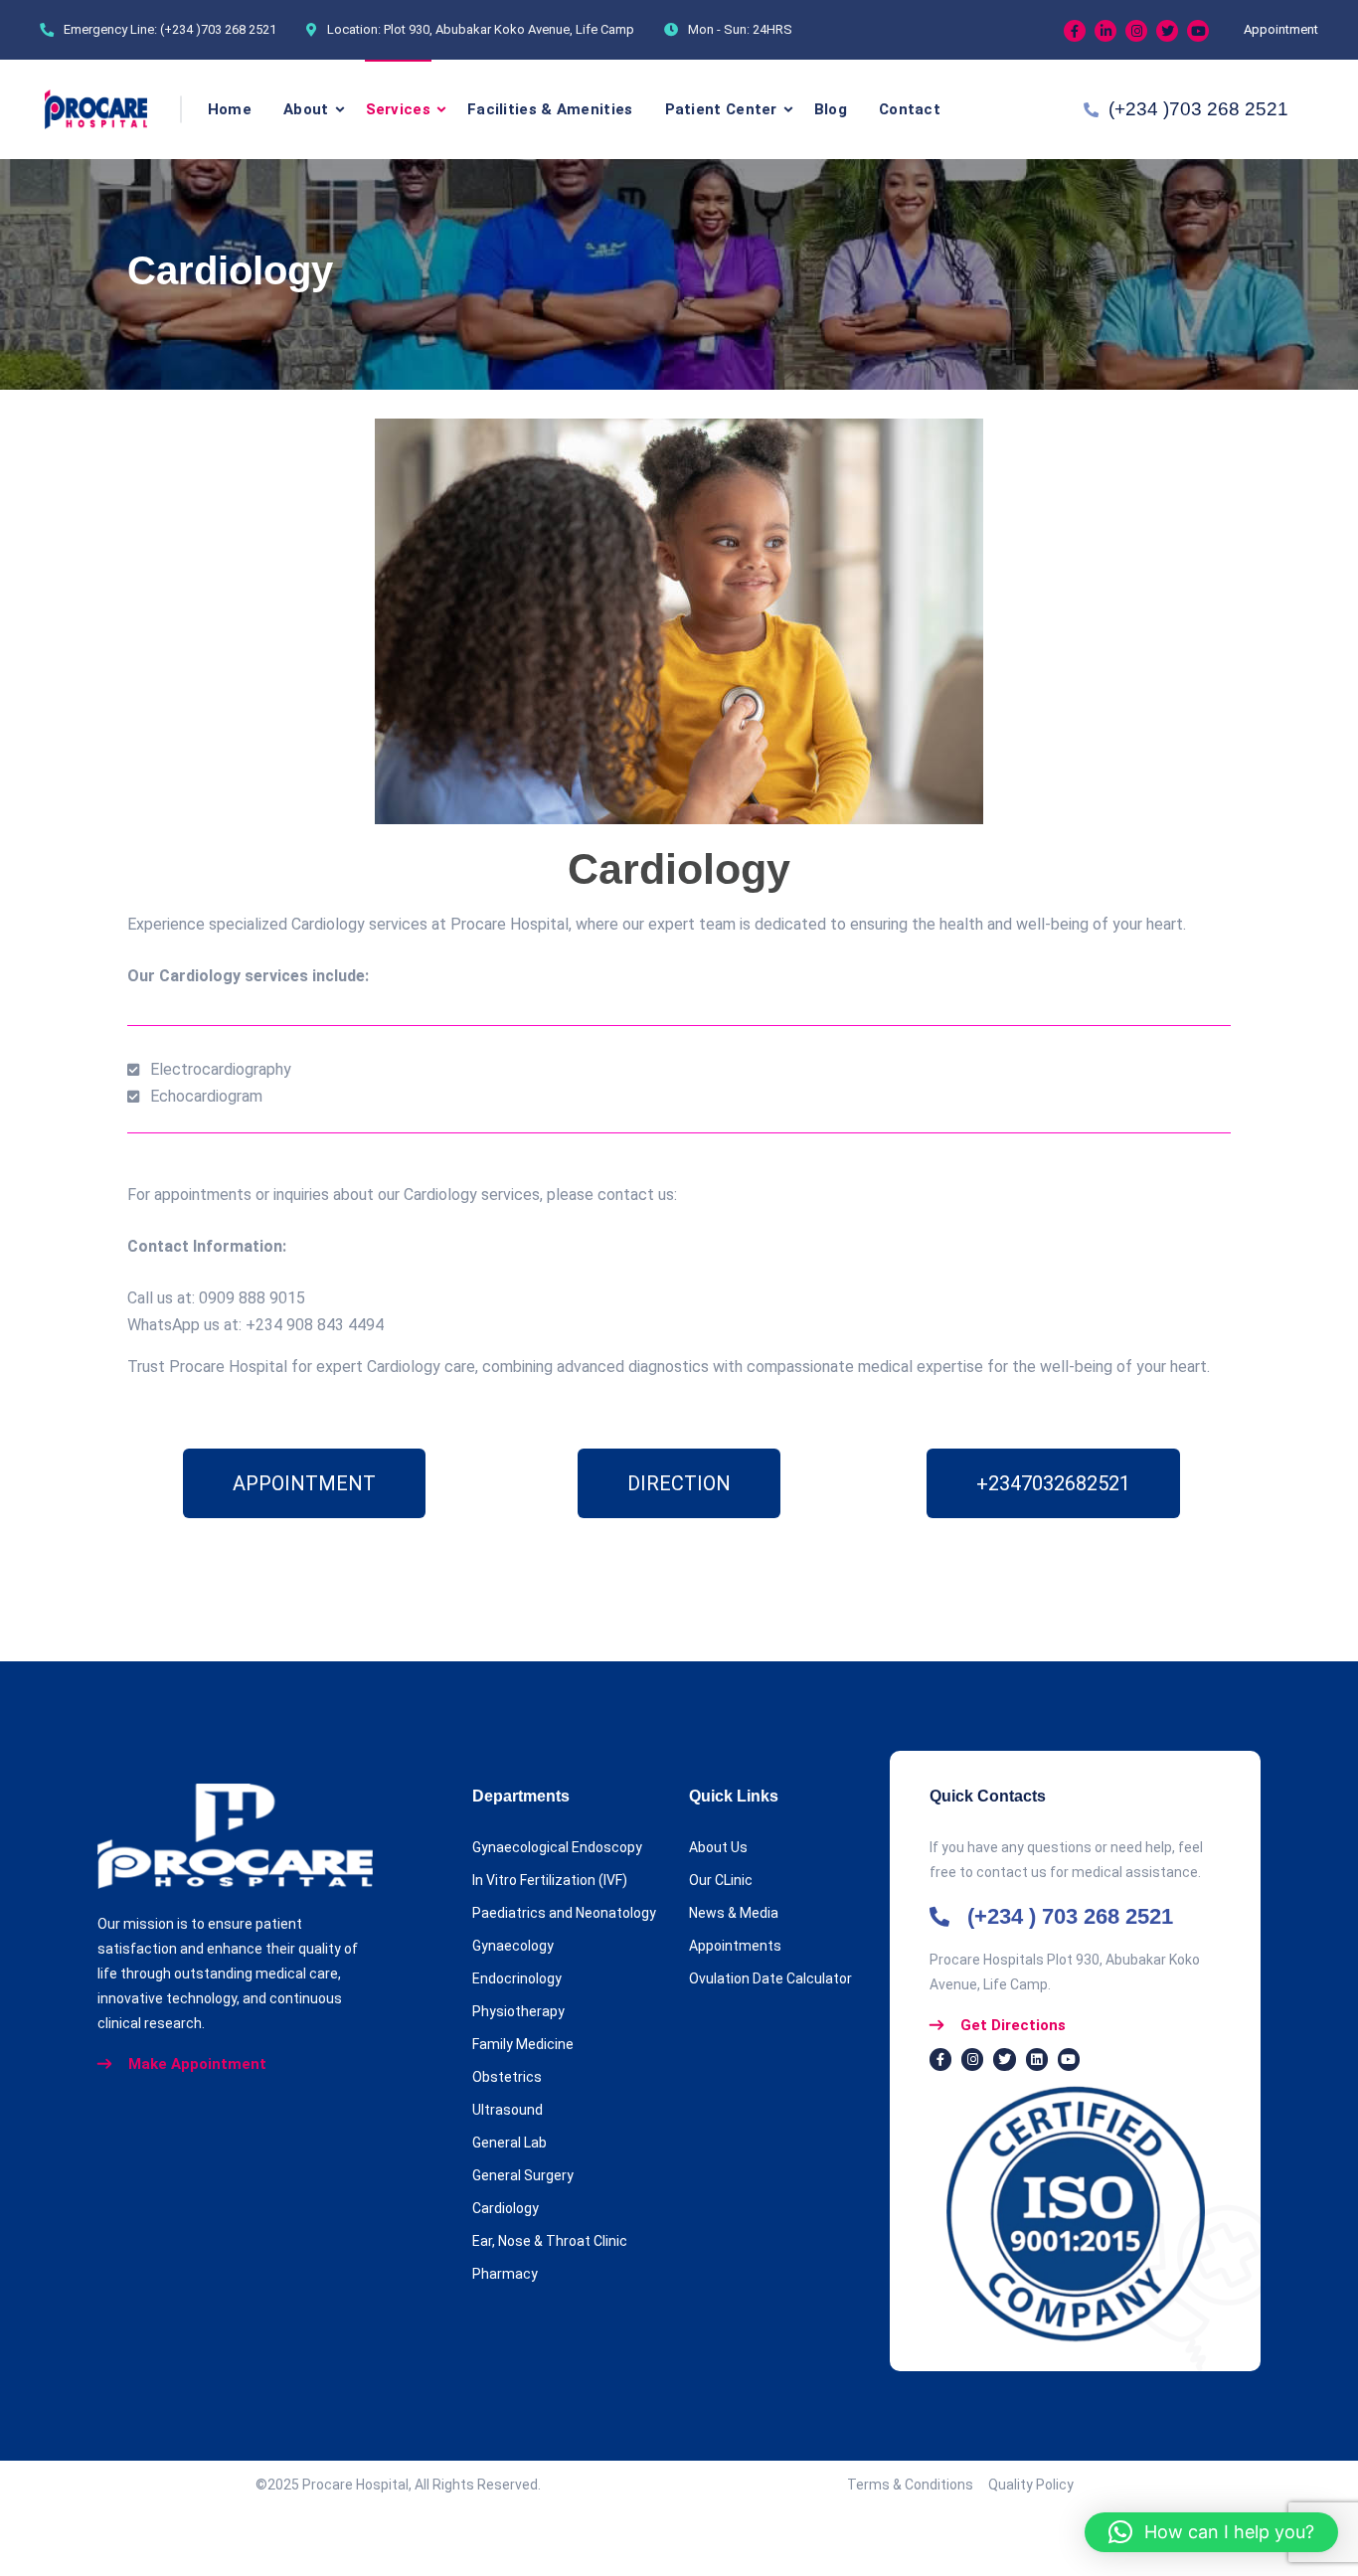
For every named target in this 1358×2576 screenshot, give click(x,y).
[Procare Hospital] (96, 109)
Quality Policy (1031, 2485)
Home (230, 109)
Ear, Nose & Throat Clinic (550, 2241)
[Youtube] (1198, 31)
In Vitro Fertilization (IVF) (550, 1880)
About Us (718, 1847)
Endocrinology (517, 1978)
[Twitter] (1167, 31)
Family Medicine (523, 2044)
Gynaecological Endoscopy (557, 1847)
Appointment (1281, 29)
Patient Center (721, 109)
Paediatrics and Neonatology (564, 1913)
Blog (831, 109)
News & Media (734, 1913)
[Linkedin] (1105, 31)
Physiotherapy (518, 2011)
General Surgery (523, 2175)
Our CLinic (721, 1880)
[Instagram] (1136, 31)
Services (398, 109)
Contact (910, 109)
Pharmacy (505, 2274)
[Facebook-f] (940, 2059)
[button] (1211, 2532)
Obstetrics (507, 2077)
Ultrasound (508, 2110)
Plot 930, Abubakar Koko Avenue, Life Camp (509, 29)
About (306, 109)
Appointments (735, 1946)
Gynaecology (513, 1946)
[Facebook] (1075, 31)
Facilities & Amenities (550, 109)
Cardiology (506, 2208)
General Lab (509, 2143)
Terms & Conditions (918, 2485)
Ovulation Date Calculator (770, 1978)
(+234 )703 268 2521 (218, 29)
